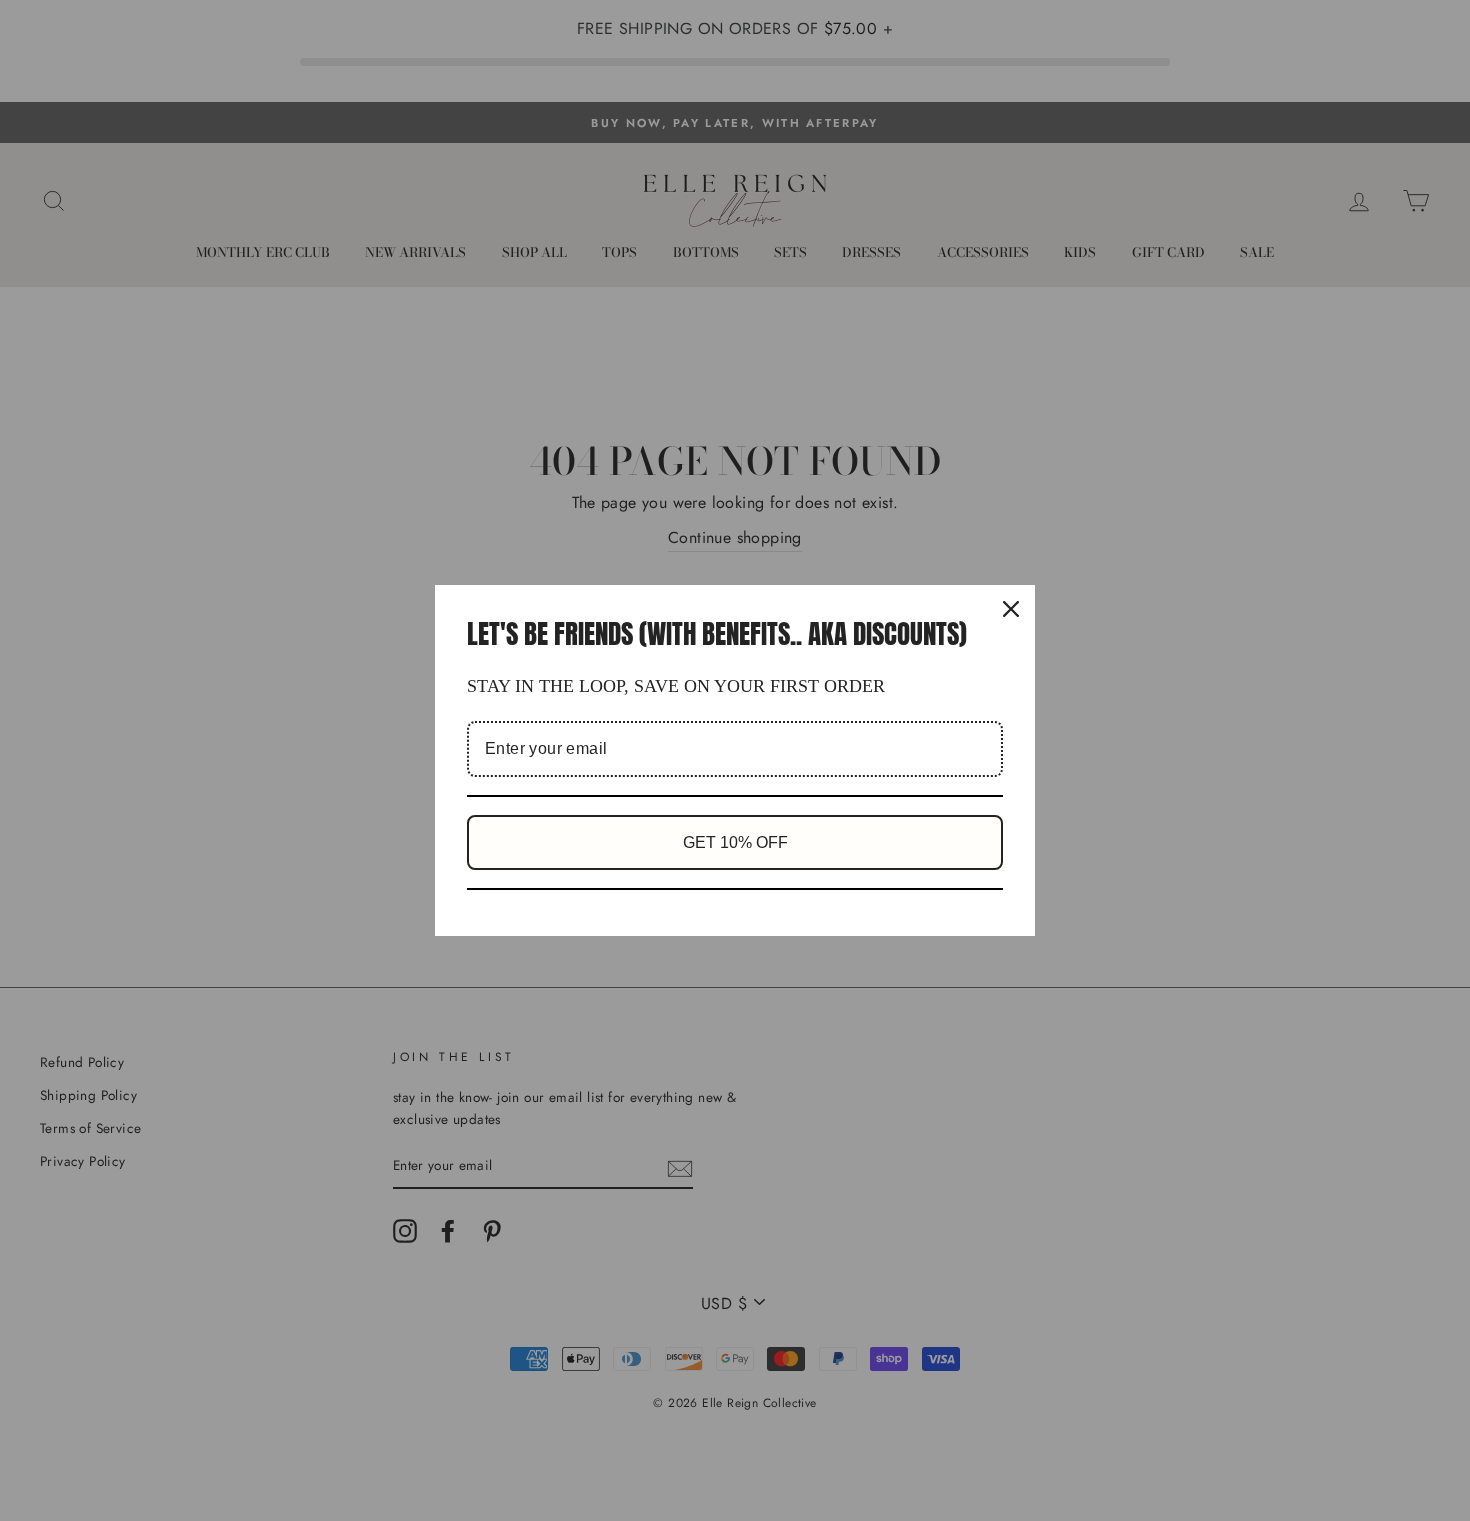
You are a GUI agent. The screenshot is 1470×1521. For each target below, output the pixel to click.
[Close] (1011, 609)
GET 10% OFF (735, 842)
